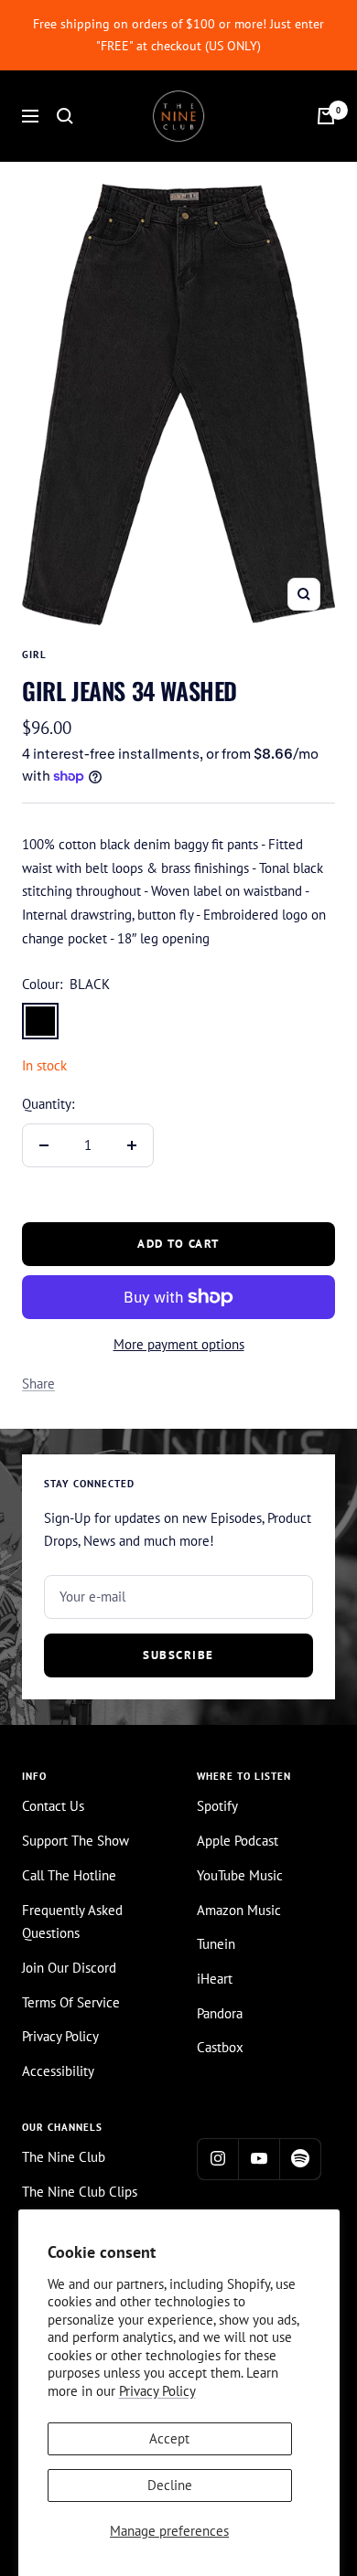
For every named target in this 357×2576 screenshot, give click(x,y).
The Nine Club (64, 2157)
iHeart (215, 1979)
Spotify (217, 1806)
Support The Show (76, 1841)
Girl (34, 655)
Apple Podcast (238, 1841)
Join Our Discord (69, 1968)
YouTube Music (240, 1875)
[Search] (65, 116)
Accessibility (58, 2071)
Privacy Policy (157, 2391)
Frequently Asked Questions (72, 1922)
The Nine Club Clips (80, 2192)
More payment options (179, 1344)
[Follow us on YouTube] (259, 2159)
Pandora (220, 2013)
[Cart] (326, 116)
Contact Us (53, 1806)
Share (38, 1384)
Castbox (220, 2047)
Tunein (216, 1944)
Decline (170, 2485)
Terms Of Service (71, 2002)
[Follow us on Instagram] (217, 2159)
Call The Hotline (69, 1875)
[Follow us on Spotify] (300, 2159)
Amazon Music (239, 1910)
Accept (169, 2438)
